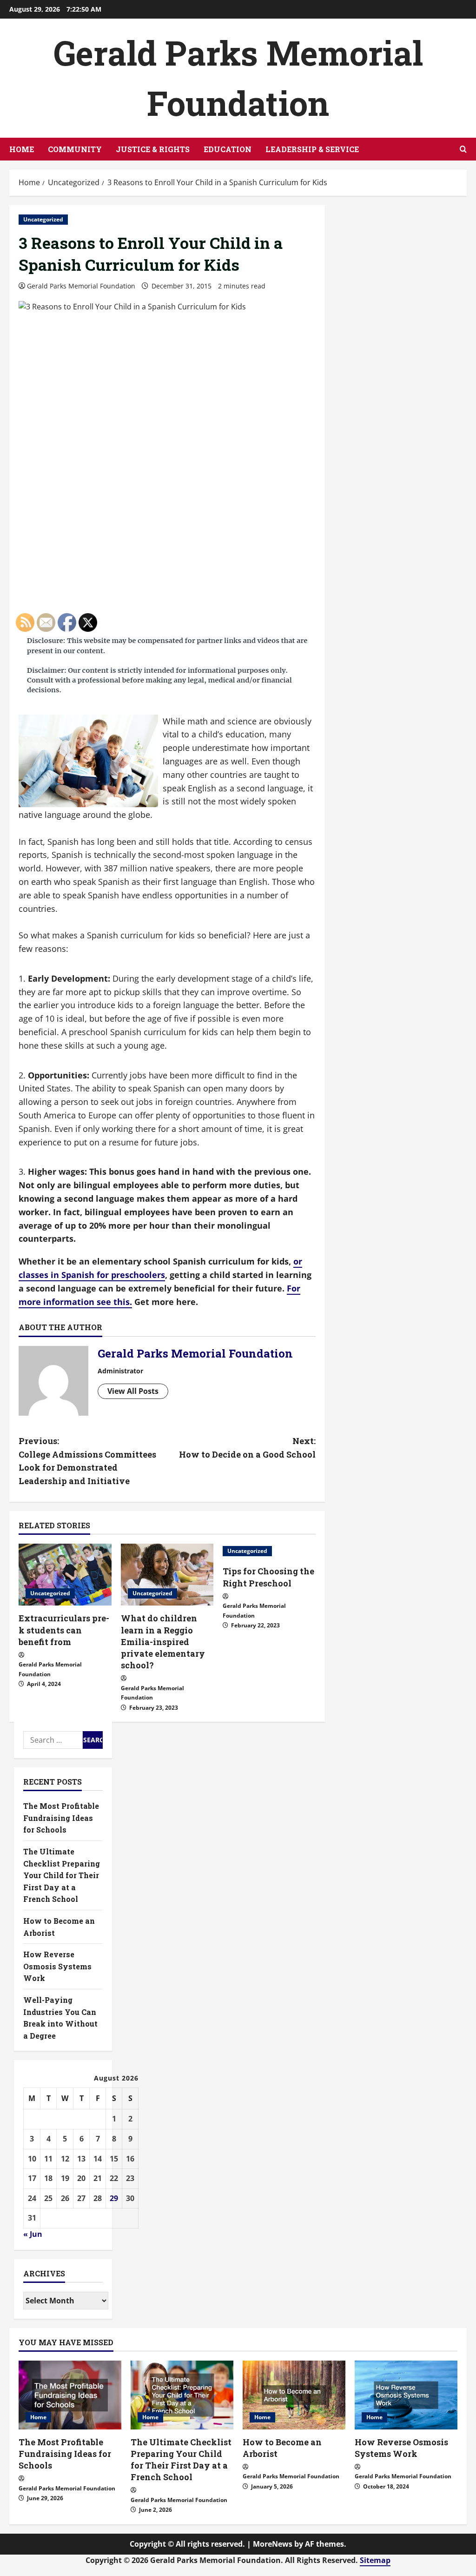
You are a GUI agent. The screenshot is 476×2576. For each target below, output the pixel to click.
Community (75, 149)
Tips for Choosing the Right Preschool (268, 1577)
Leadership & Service (312, 149)
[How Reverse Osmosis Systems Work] (406, 2395)
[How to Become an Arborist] (294, 2395)
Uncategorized (43, 219)
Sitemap (375, 2560)
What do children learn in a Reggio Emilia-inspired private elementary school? (163, 1642)
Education (228, 149)
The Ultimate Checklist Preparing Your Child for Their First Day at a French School (181, 2460)
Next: (247, 1448)
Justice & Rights (153, 149)
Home (22, 149)
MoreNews (273, 2544)
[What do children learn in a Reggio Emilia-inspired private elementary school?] (167, 1575)
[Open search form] (463, 149)
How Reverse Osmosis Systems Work (401, 2448)
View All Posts (133, 1391)
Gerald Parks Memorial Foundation (81, 286)
